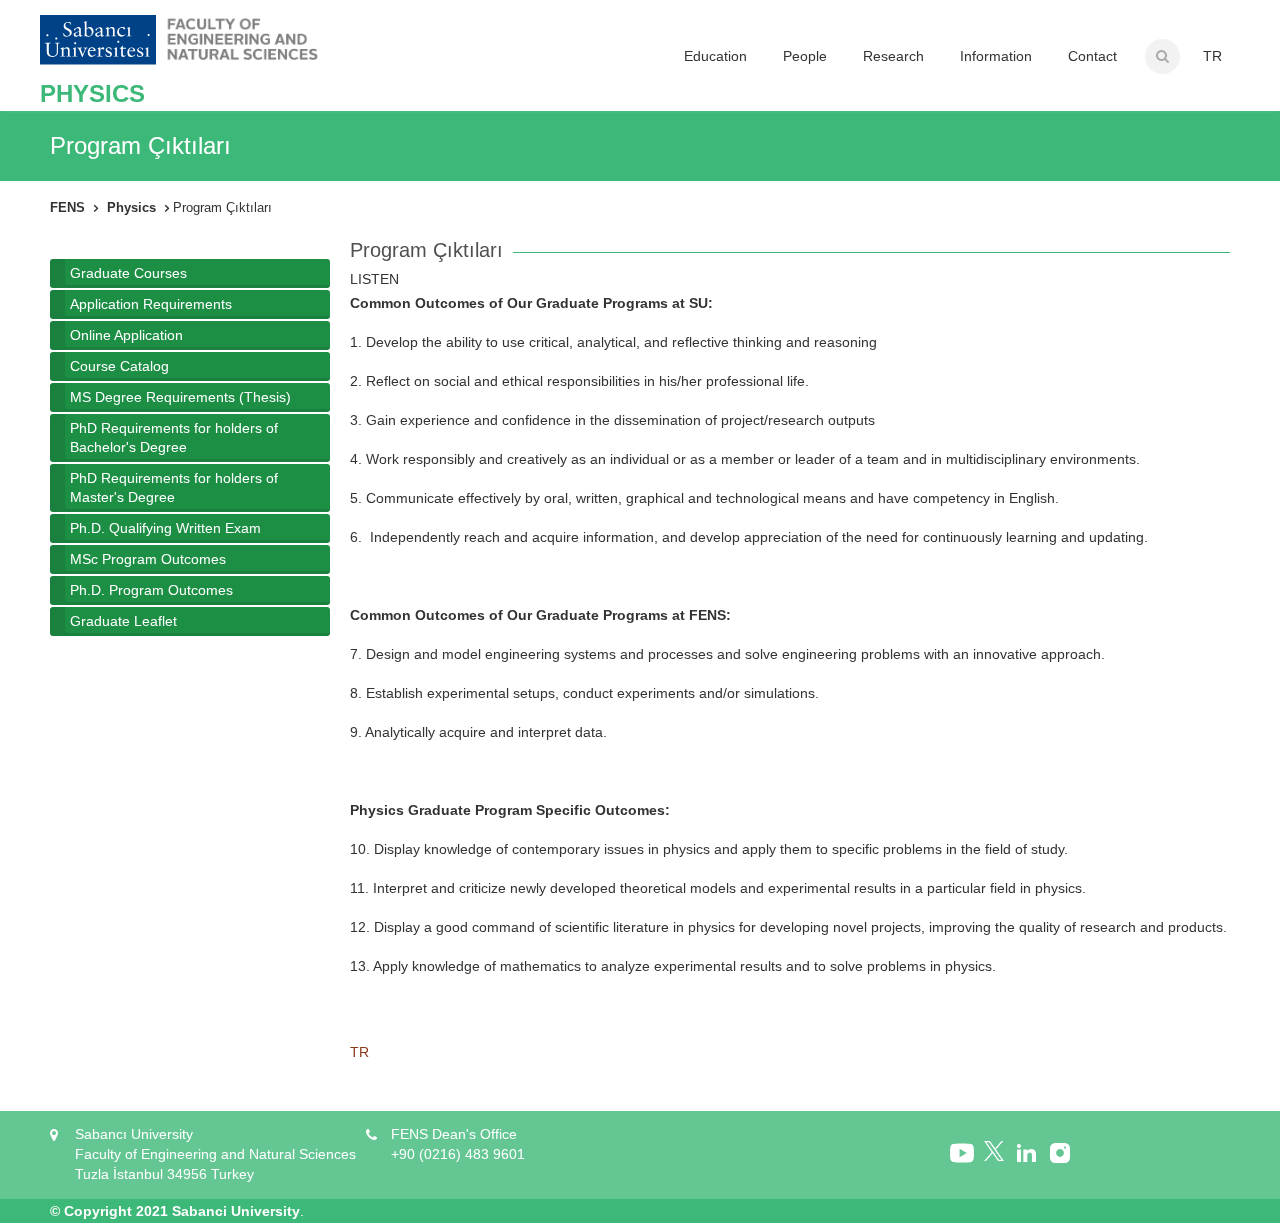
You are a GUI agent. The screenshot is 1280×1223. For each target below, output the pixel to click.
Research (893, 56)
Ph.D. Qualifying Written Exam (165, 528)
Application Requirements (151, 304)
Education (715, 56)
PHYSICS (92, 93)
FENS (67, 207)
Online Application (126, 335)
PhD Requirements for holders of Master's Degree (174, 487)
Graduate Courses (128, 273)
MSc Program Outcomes (148, 559)
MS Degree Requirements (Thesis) (180, 397)
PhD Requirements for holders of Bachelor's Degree (174, 437)
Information (996, 56)
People (805, 56)
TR (1212, 56)
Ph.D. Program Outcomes (151, 590)
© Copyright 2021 (109, 1211)
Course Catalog (119, 366)
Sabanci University (236, 1211)
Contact (1092, 56)
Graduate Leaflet (123, 621)
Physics (131, 207)
